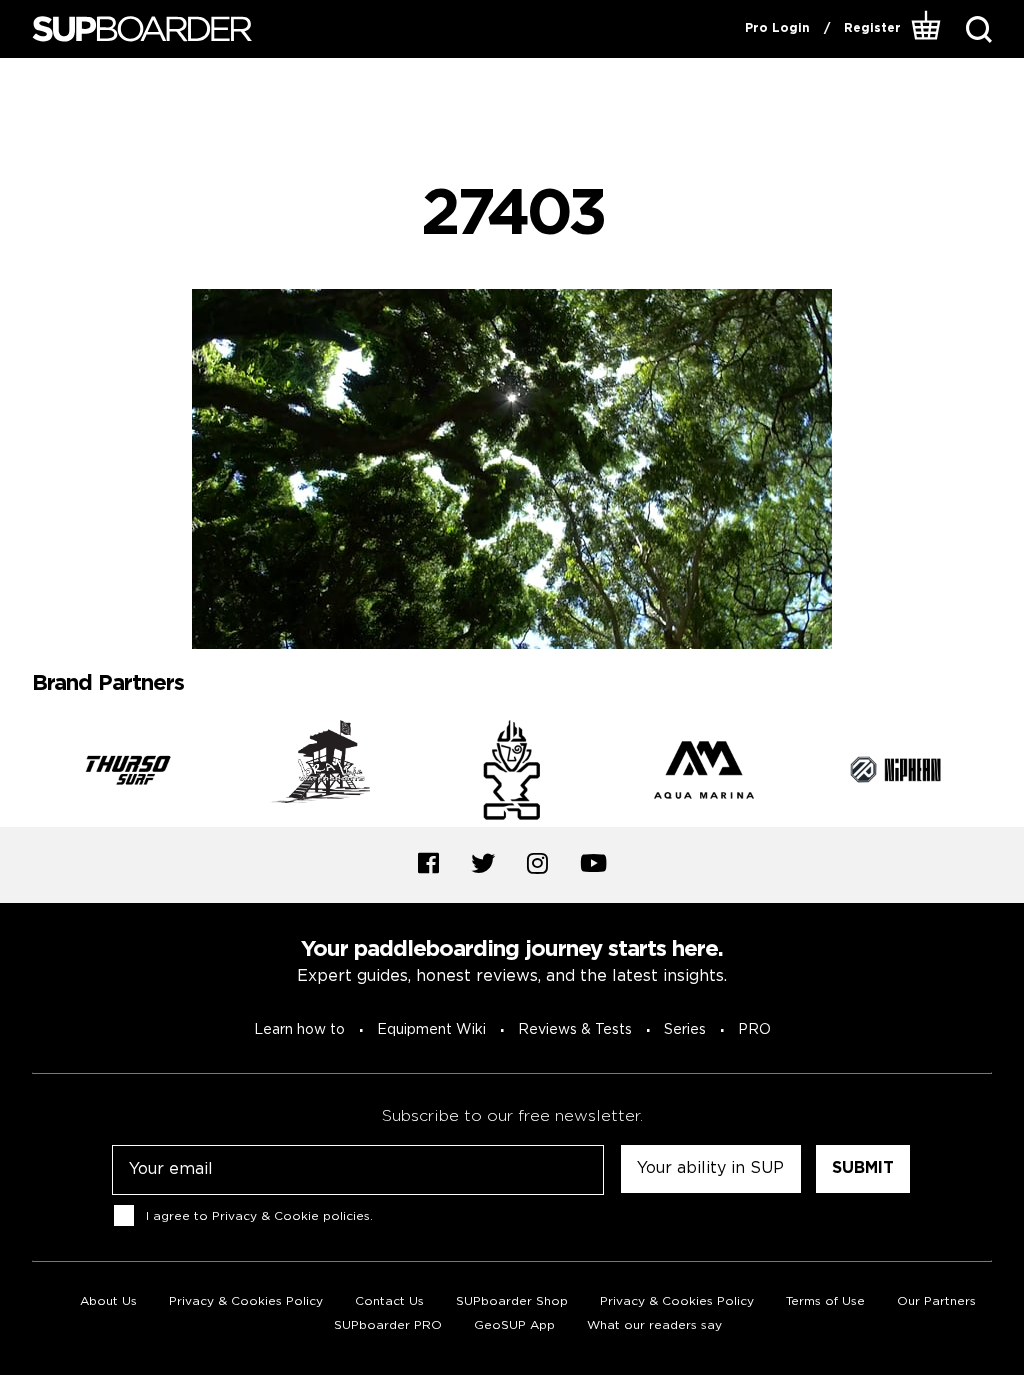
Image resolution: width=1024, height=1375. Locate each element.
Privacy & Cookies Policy (246, 1301)
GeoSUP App (514, 1325)
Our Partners (936, 1301)
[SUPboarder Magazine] (142, 29)
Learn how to (299, 1030)
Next (1007, 773)
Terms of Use (825, 1301)
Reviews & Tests (575, 1030)
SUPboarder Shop (512, 1301)
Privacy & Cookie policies (291, 1215)
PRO (754, 1030)
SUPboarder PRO (388, 1325)
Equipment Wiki (431, 1030)
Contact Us (389, 1301)
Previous (17, 773)
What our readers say (654, 1325)
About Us (108, 1301)
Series (685, 1030)
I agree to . (259, 1215)
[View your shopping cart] (926, 29)
